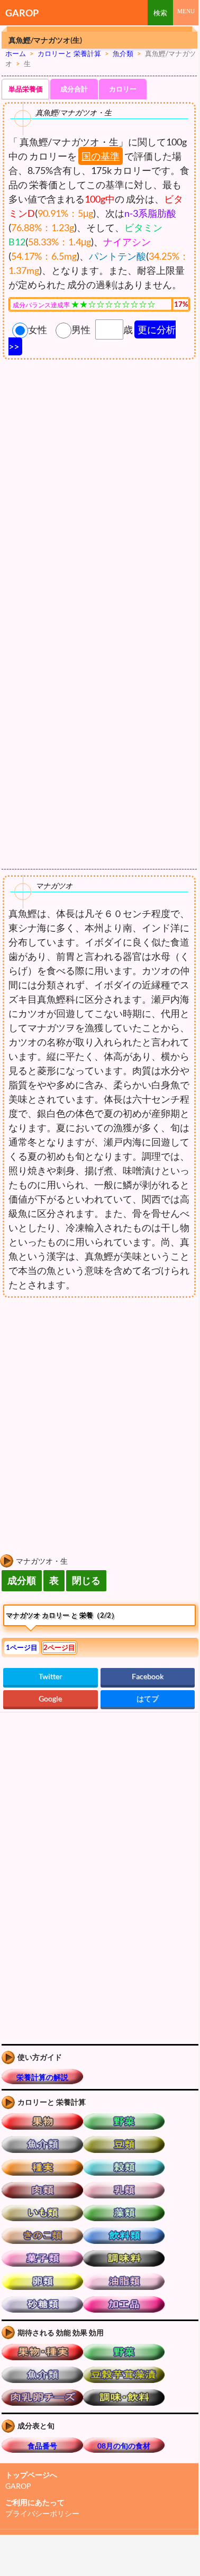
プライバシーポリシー (42, 2513)
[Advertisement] (89, 1386)
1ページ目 (22, 1647)
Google (50, 1698)
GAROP (22, 13)
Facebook (148, 1676)
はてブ (148, 1698)
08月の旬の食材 (124, 2446)
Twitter (51, 1676)
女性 (38, 329)
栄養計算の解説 (42, 2077)
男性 (81, 329)
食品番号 (42, 2446)
